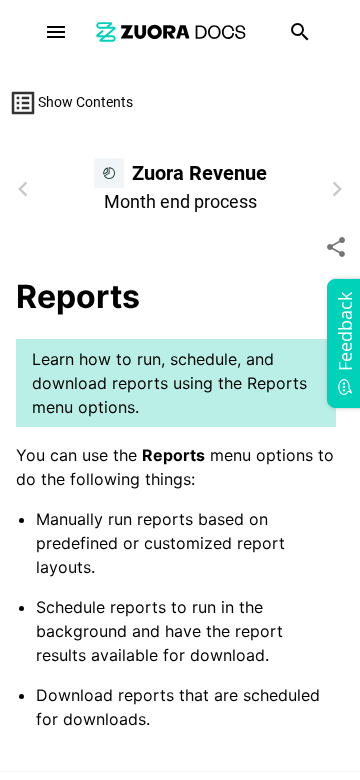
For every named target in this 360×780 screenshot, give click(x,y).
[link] (171, 31)
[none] (336, 247)
